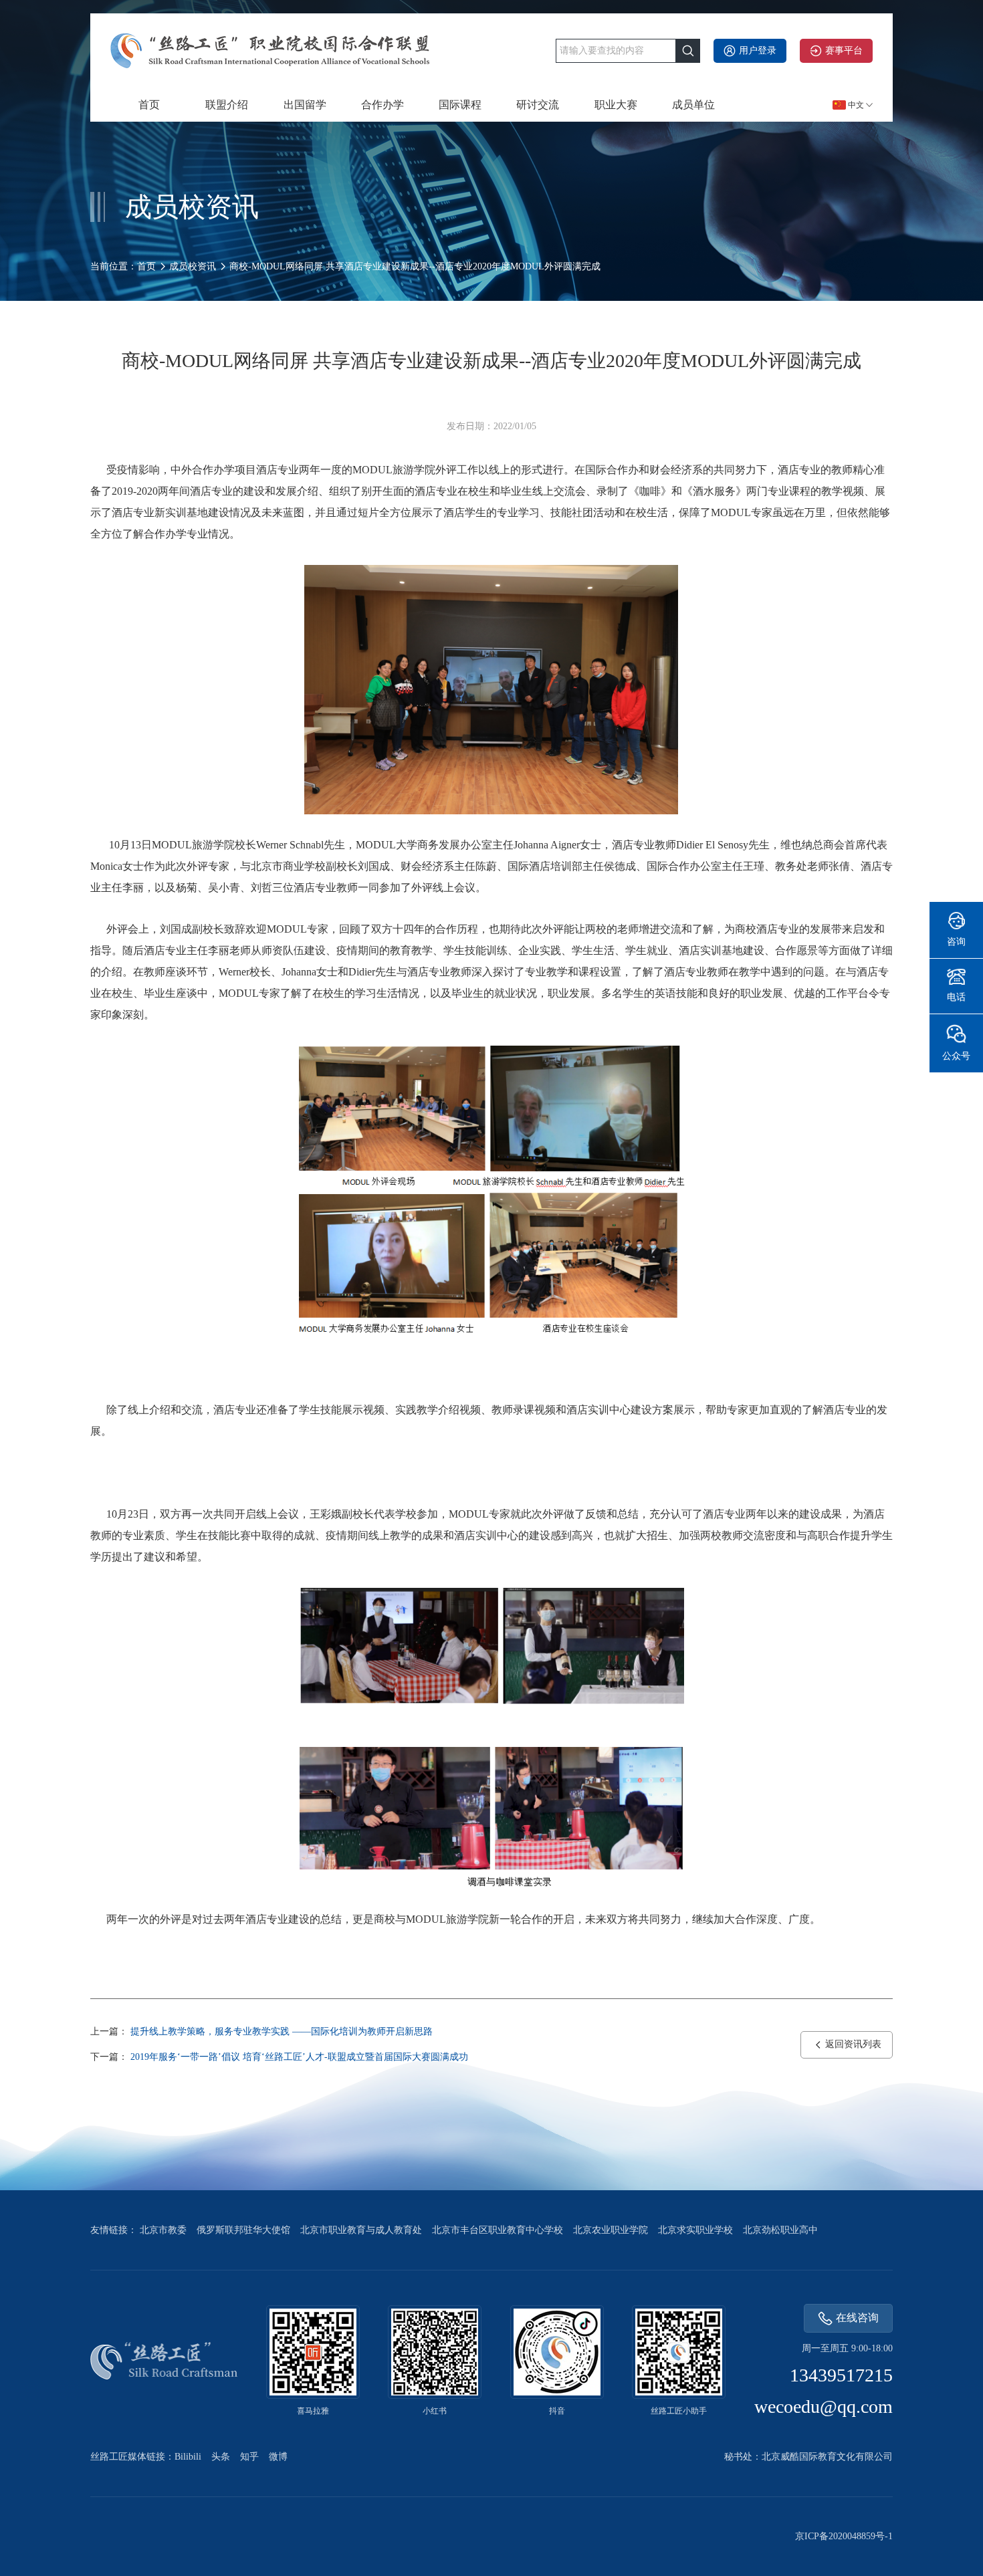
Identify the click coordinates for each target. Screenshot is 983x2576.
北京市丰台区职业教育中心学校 (498, 2230)
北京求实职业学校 (695, 2230)
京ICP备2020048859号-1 (844, 2536)
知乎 (249, 2457)
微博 (278, 2457)
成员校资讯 (193, 266)
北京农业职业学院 (611, 2230)
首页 (149, 105)
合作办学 (383, 105)
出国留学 (305, 105)
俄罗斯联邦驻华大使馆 (243, 2230)
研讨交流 (538, 105)
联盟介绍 (227, 105)
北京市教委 (163, 2230)
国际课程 (460, 105)
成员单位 (693, 105)
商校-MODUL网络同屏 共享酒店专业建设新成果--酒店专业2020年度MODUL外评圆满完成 (415, 266)
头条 (221, 2457)
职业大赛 (616, 105)
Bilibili (188, 2457)
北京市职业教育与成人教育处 (361, 2230)
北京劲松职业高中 (780, 2230)
